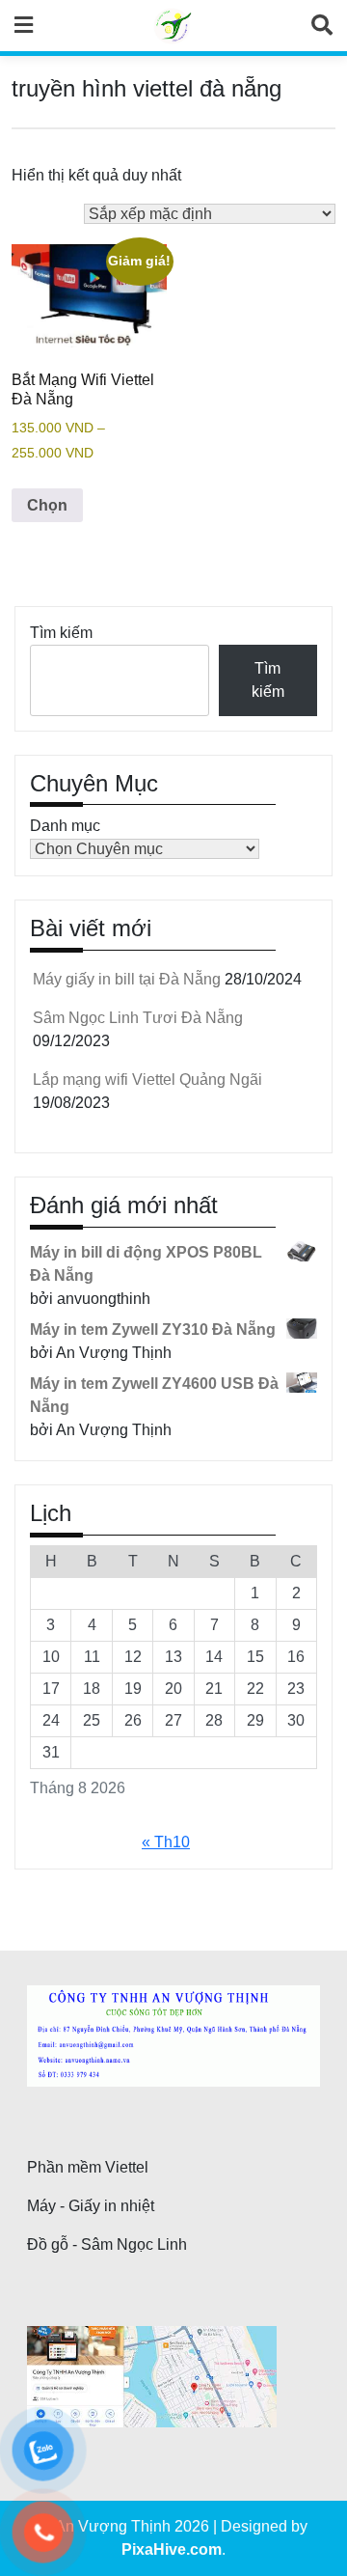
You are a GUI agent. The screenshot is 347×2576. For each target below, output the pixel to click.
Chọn (47, 505)
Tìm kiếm (61, 633)
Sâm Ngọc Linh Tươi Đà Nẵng (138, 1018)
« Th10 (166, 1842)
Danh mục (65, 826)
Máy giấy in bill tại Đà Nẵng (127, 979)
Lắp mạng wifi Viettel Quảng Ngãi (147, 1080)
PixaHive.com (172, 2549)
